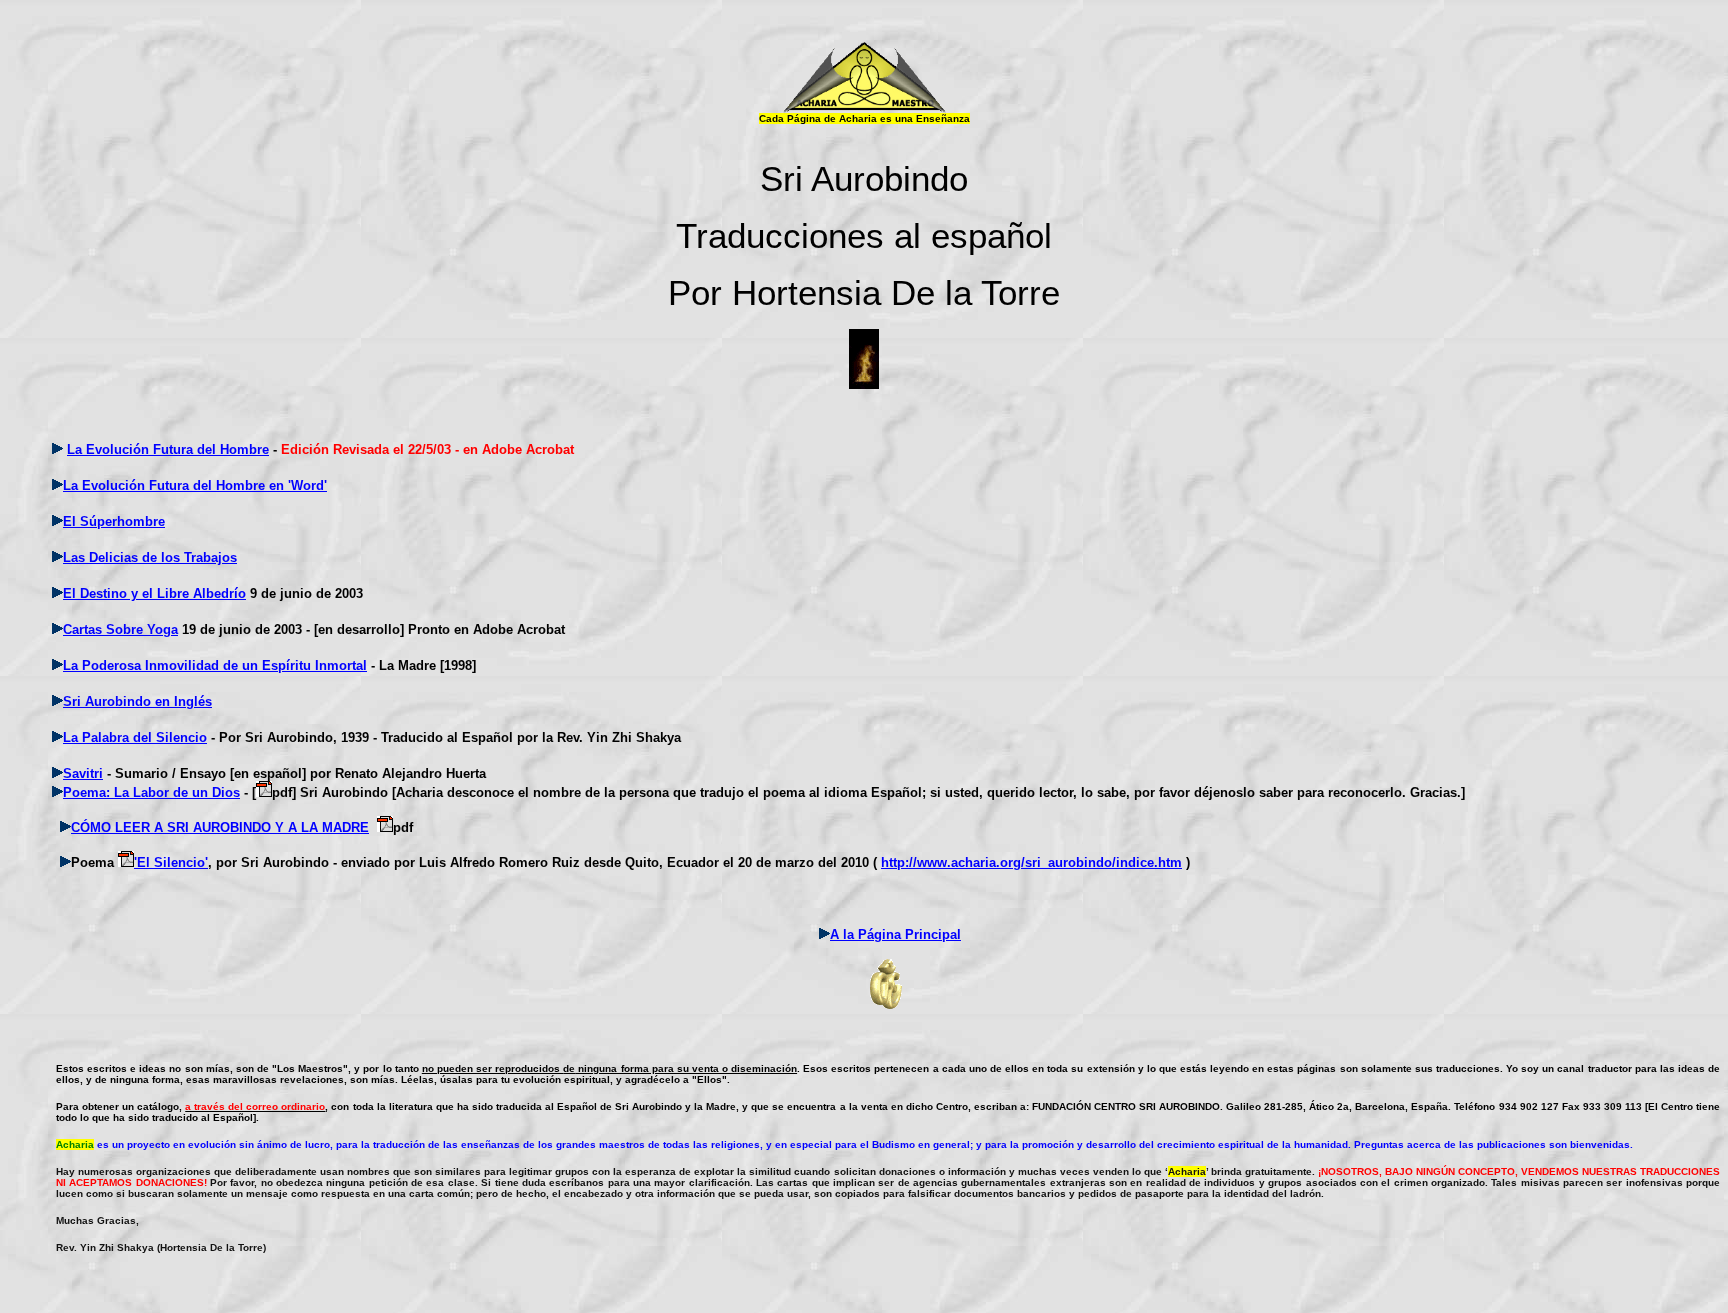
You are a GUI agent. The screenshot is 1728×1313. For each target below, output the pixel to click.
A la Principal (895, 934)
